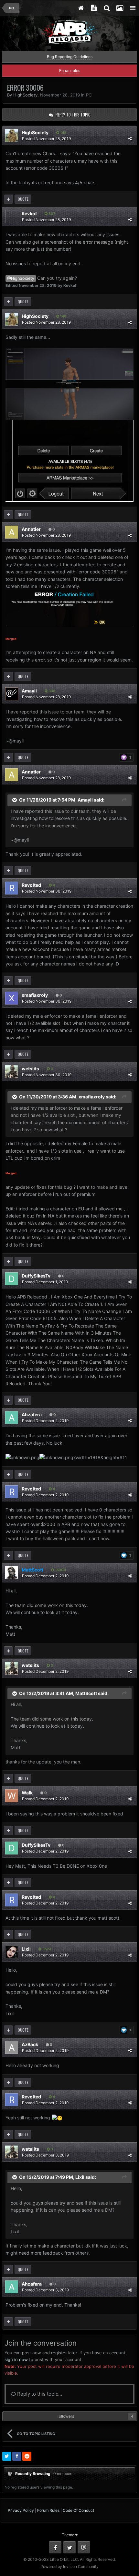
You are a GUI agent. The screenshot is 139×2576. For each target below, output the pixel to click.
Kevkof (29, 213)
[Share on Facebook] (17, 2456)
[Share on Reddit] (27, 2456)
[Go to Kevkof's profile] (12, 217)
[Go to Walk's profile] (12, 1796)
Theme (69, 2535)
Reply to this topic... (39, 2394)
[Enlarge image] (69, 384)
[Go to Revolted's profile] (12, 888)
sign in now (16, 2359)
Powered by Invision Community (69, 2566)
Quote (23, 199)
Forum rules (70, 71)
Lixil (26, 1949)
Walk (27, 1793)
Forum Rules (48, 2510)
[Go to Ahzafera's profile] (12, 1418)
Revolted (31, 885)
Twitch (84, 2547)
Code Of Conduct (78, 2510)
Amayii (29, 691)
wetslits (30, 1069)
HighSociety (25, 95)
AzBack (30, 2044)
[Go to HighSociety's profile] (12, 136)
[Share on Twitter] (7, 2456)
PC (89, 95)
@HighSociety (21, 278)
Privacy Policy (21, 2510)
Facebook (55, 2547)
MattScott (86, 1693)
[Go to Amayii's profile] (12, 694)
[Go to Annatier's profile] (12, 532)
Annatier (31, 529)
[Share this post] (130, 139)
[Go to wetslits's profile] (12, 1072)
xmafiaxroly (35, 995)
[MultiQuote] (8, 199)
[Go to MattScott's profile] (12, 1573)
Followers (65, 2416)
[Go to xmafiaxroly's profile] (12, 998)
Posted (46, 139)
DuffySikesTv (36, 1276)
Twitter (69, 2547)
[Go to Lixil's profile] (12, 1952)
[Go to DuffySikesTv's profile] (12, 1279)
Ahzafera (32, 1414)
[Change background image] (120, 8)
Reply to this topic (73, 115)
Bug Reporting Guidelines (70, 57)
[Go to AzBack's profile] (12, 2047)
